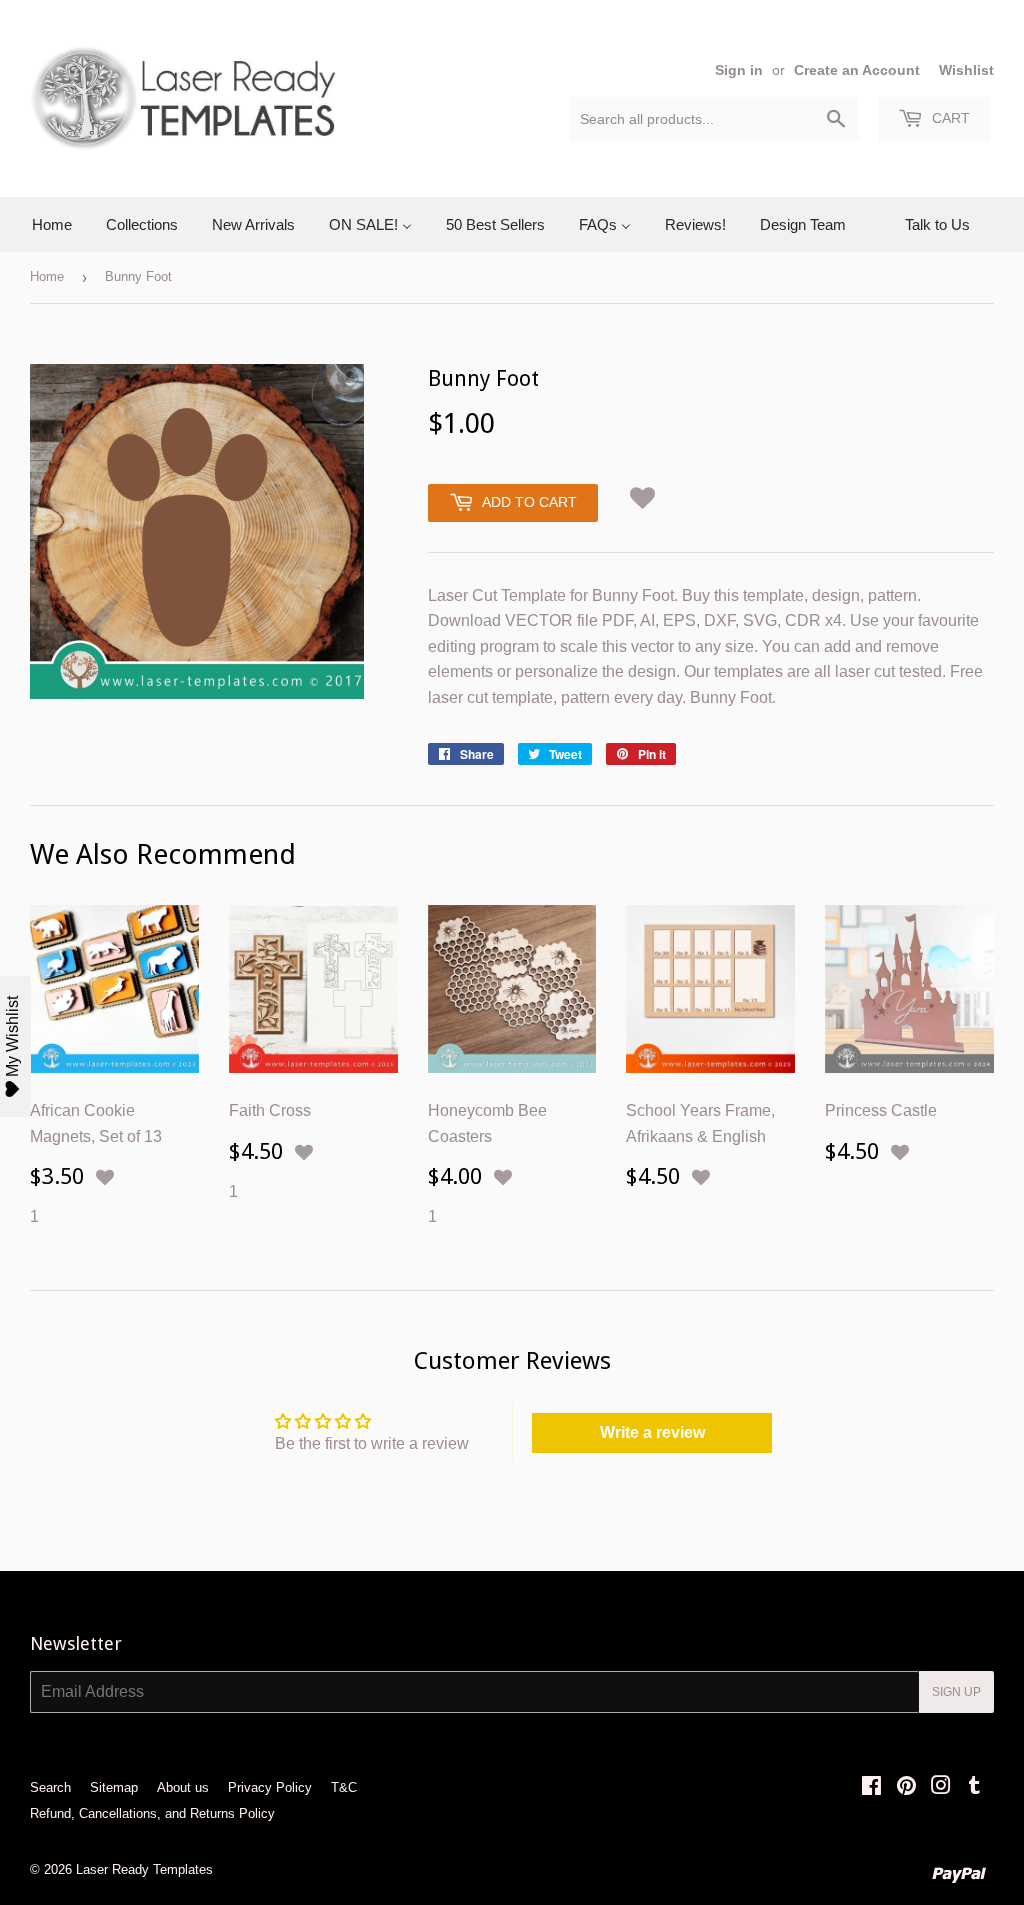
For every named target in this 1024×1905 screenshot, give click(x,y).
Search (50, 1787)
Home (47, 276)
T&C (344, 1787)
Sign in (739, 70)
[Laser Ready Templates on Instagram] (941, 1787)
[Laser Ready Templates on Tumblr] (974, 1787)
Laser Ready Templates (144, 1869)
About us (183, 1787)
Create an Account (857, 70)
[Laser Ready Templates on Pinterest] (906, 1787)
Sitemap (114, 1787)
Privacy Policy (270, 1787)
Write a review (652, 1432)
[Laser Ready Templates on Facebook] (871, 1787)
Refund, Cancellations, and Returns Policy (152, 1813)
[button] (643, 494)
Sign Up (956, 1692)
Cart (949, 118)
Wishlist (966, 70)
